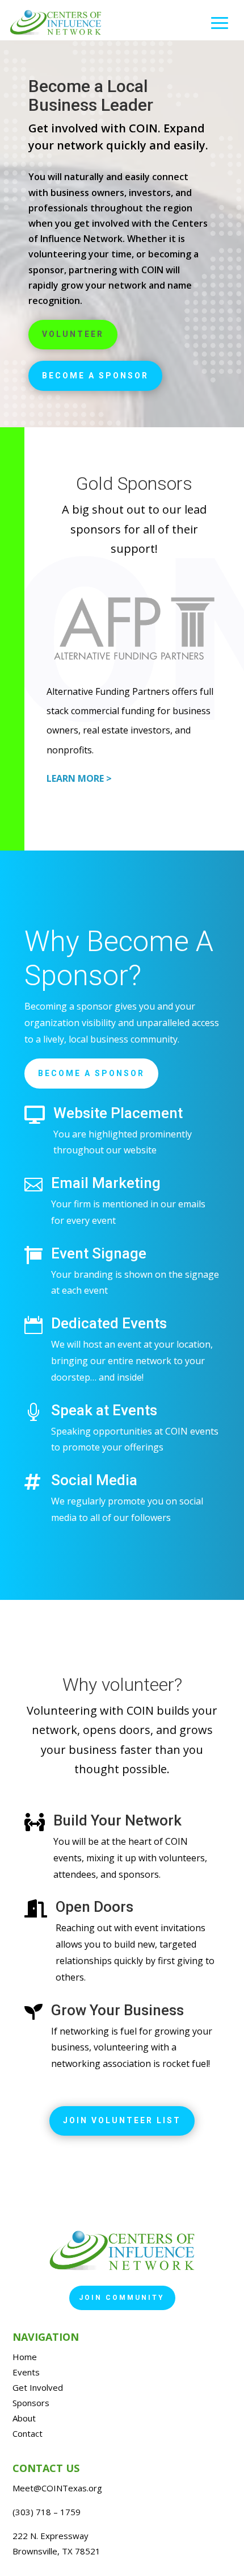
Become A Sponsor (91, 1073)
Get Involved (38, 2387)
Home (25, 2357)
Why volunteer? (122, 1685)
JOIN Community (122, 2298)
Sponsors (31, 2403)
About (24, 2418)
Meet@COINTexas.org (57, 2488)
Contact (28, 2433)
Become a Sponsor (95, 376)
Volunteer (73, 334)
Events (26, 2372)
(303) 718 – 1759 (47, 2512)
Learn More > (79, 778)
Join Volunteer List (122, 2120)
